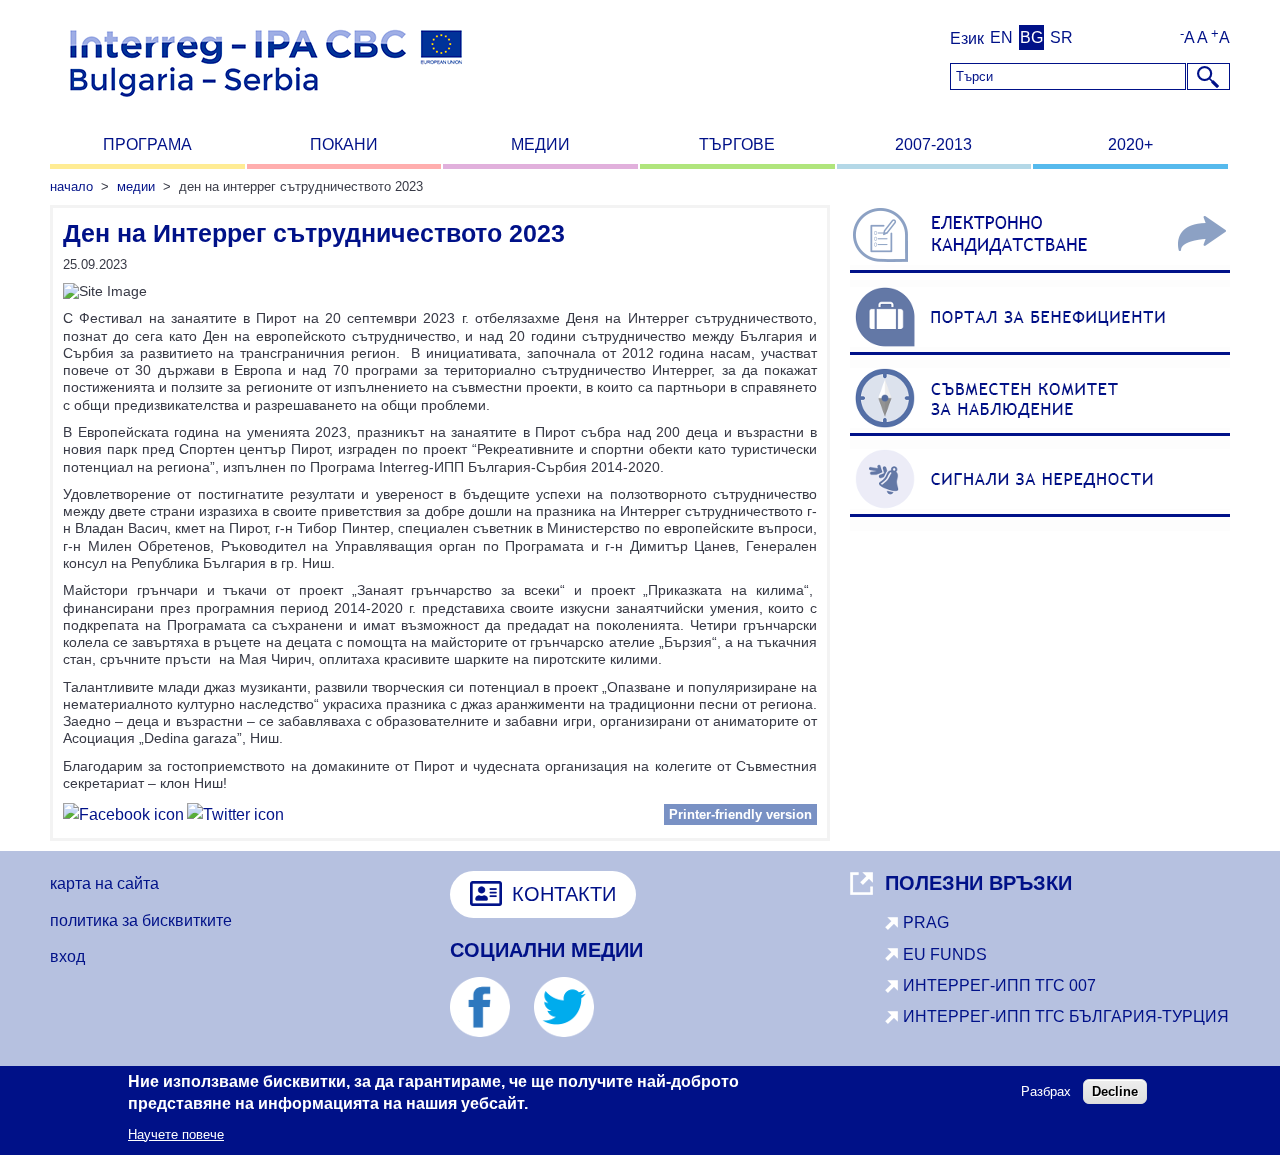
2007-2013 (933, 144)
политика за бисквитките (141, 920)
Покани (344, 144)
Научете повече (176, 1134)
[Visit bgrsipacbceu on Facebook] (123, 817)
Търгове (737, 144)
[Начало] (266, 105)
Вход (67, 956)
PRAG (926, 922)
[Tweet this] (235, 817)
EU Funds (945, 954)
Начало (71, 186)
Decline (1115, 1092)
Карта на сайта (104, 883)
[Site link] (1040, 272)
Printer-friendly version (740, 814)
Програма (147, 144)
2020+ (1130, 144)
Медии (540, 144)
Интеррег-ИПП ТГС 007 (999, 985)
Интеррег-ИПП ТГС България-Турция (1066, 1016)
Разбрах (1046, 1092)
